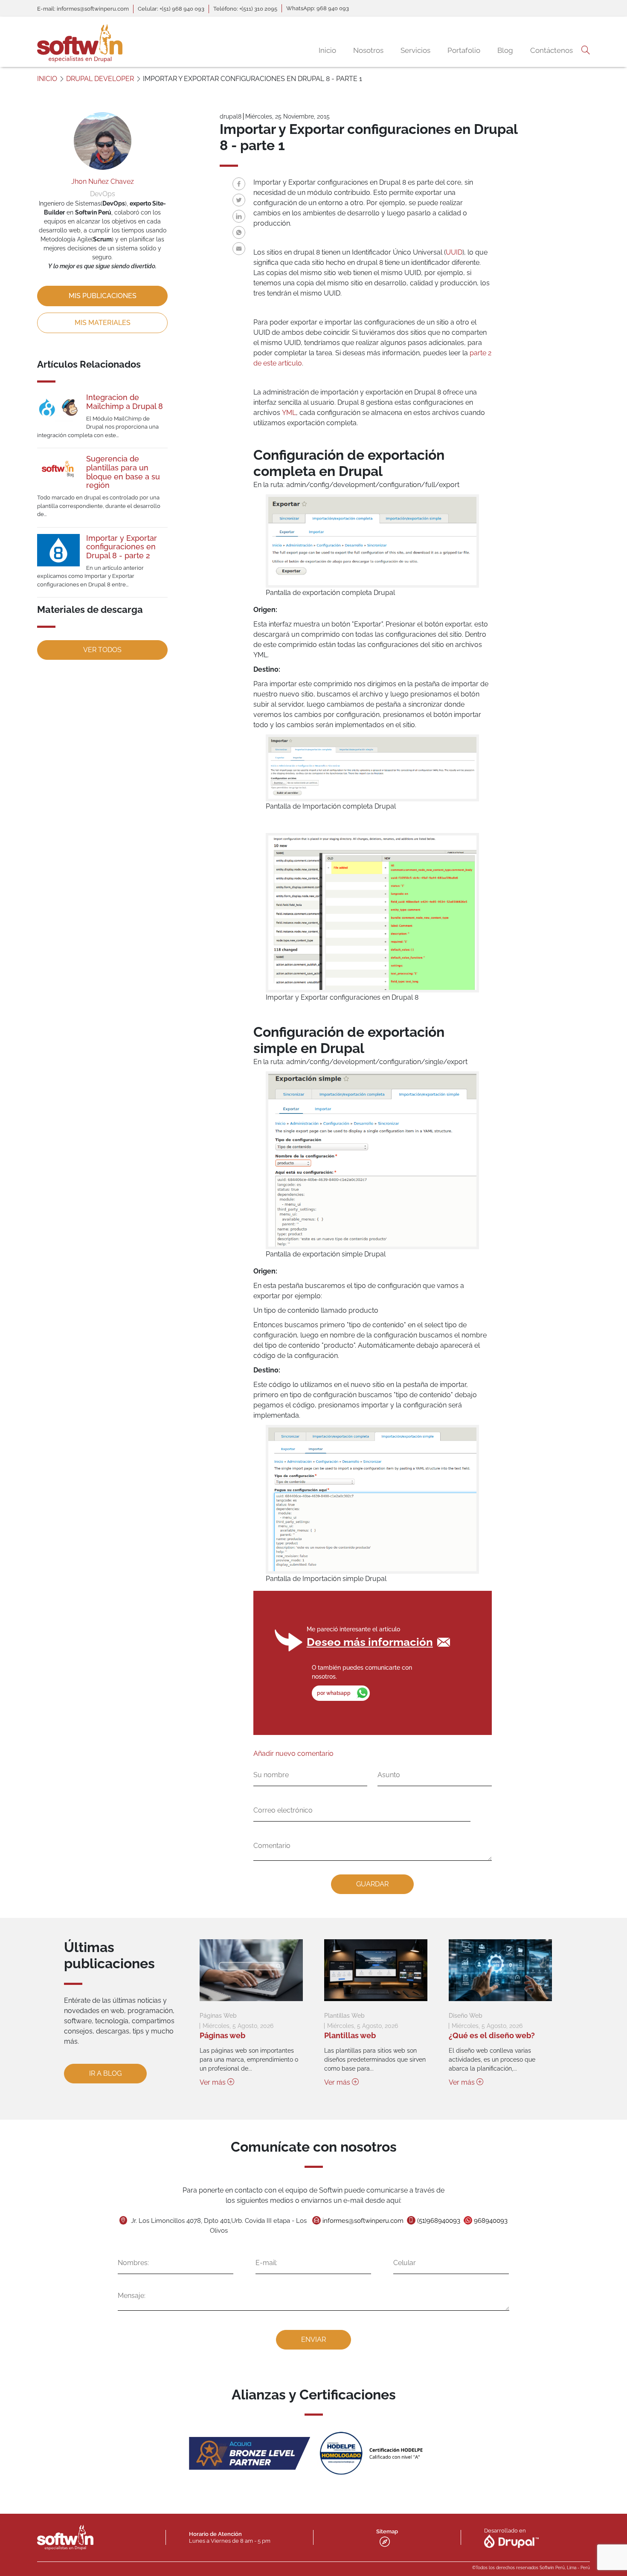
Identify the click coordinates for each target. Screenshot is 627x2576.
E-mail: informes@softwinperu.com (83, 9)
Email (239, 249)
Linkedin (239, 216)
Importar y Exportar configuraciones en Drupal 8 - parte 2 (122, 547)
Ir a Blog (105, 2073)
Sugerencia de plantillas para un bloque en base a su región (123, 472)
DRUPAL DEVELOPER (100, 79)
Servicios (415, 50)
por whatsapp (334, 1693)
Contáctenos (552, 50)
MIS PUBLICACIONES (103, 296)
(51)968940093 (439, 2221)
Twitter (239, 200)
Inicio (327, 50)
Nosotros (368, 50)
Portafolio (464, 50)
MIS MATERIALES (103, 323)
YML (289, 413)
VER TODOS (102, 650)
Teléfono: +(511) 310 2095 (245, 9)
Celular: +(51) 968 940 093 (171, 9)
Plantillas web (350, 2035)
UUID (454, 252)
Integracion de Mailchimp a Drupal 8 (125, 402)
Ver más (213, 2082)
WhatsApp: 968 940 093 (318, 8)
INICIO (47, 79)
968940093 (491, 2221)
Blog (505, 50)
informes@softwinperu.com (363, 2221)
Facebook (239, 184)
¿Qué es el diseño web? (492, 2035)
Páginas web (222, 2035)
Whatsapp (239, 232)
